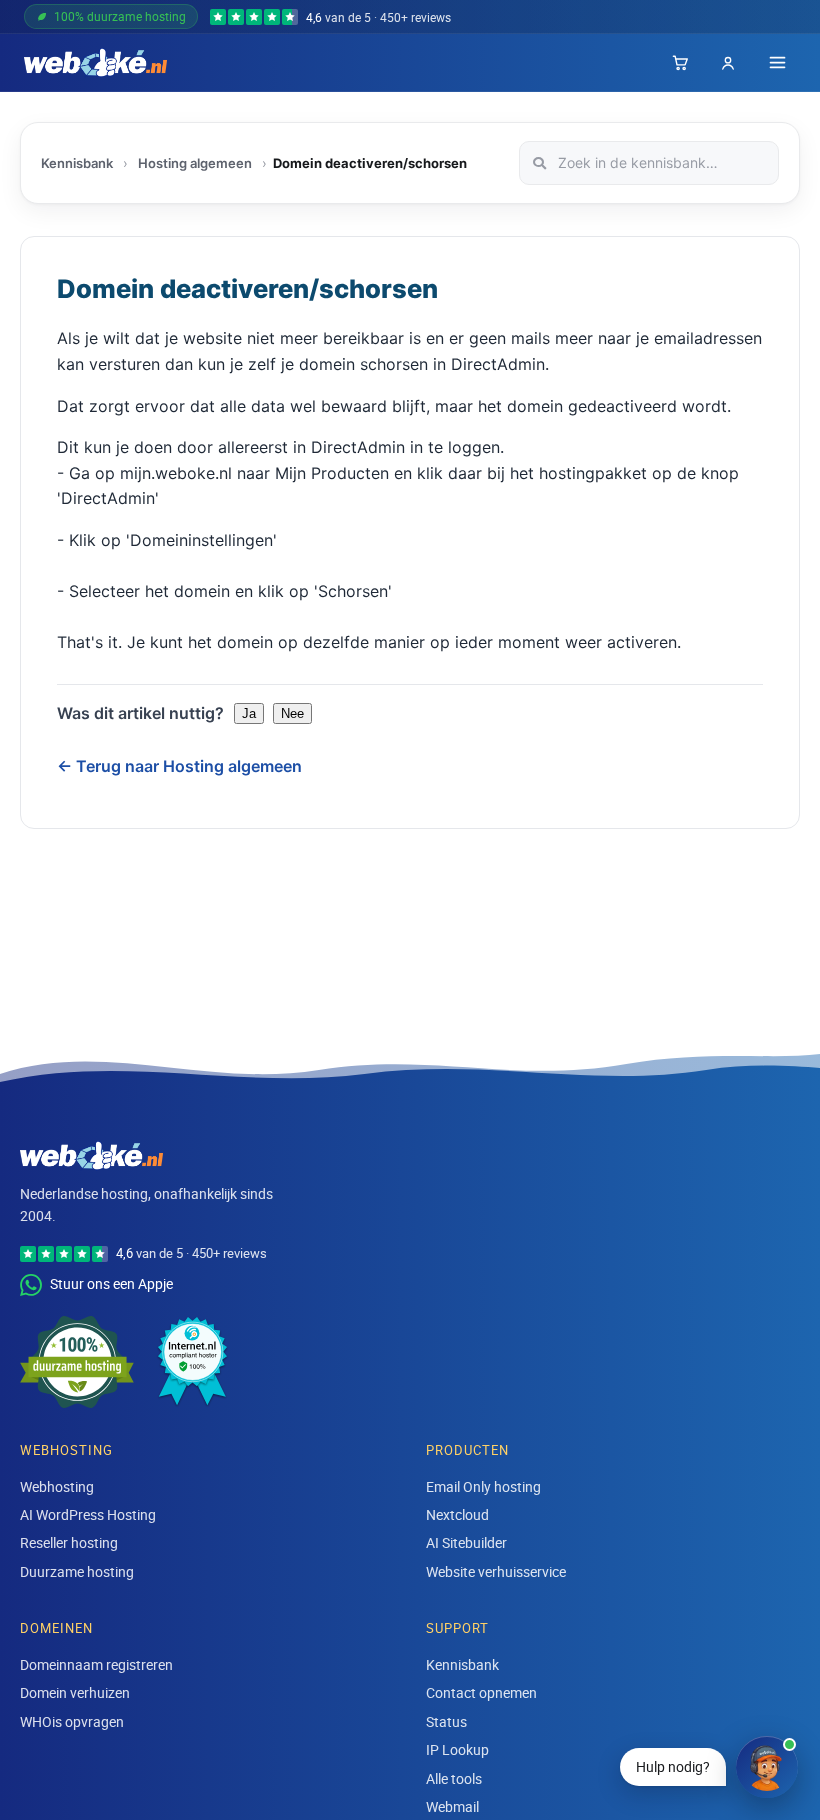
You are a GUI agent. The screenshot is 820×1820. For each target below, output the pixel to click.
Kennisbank (77, 163)
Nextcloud (457, 1514)
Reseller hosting (69, 1542)
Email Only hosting (483, 1486)
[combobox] (649, 163)
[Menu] (777, 62)
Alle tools (454, 1778)
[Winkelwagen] (680, 63)
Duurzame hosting (77, 1571)
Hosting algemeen (195, 163)
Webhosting (57, 1486)
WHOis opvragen (72, 1721)
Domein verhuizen (75, 1692)
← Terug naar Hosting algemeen (179, 766)
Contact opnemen (481, 1692)
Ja (249, 713)
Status (446, 1721)
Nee (292, 713)
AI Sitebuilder (466, 1542)
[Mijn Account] (728, 63)
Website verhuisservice (496, 1571)
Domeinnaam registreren (96, 1664)
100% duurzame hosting (120, 16)
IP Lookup (457, 1749)
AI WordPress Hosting (88, 1514)
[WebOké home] (95, 63)
